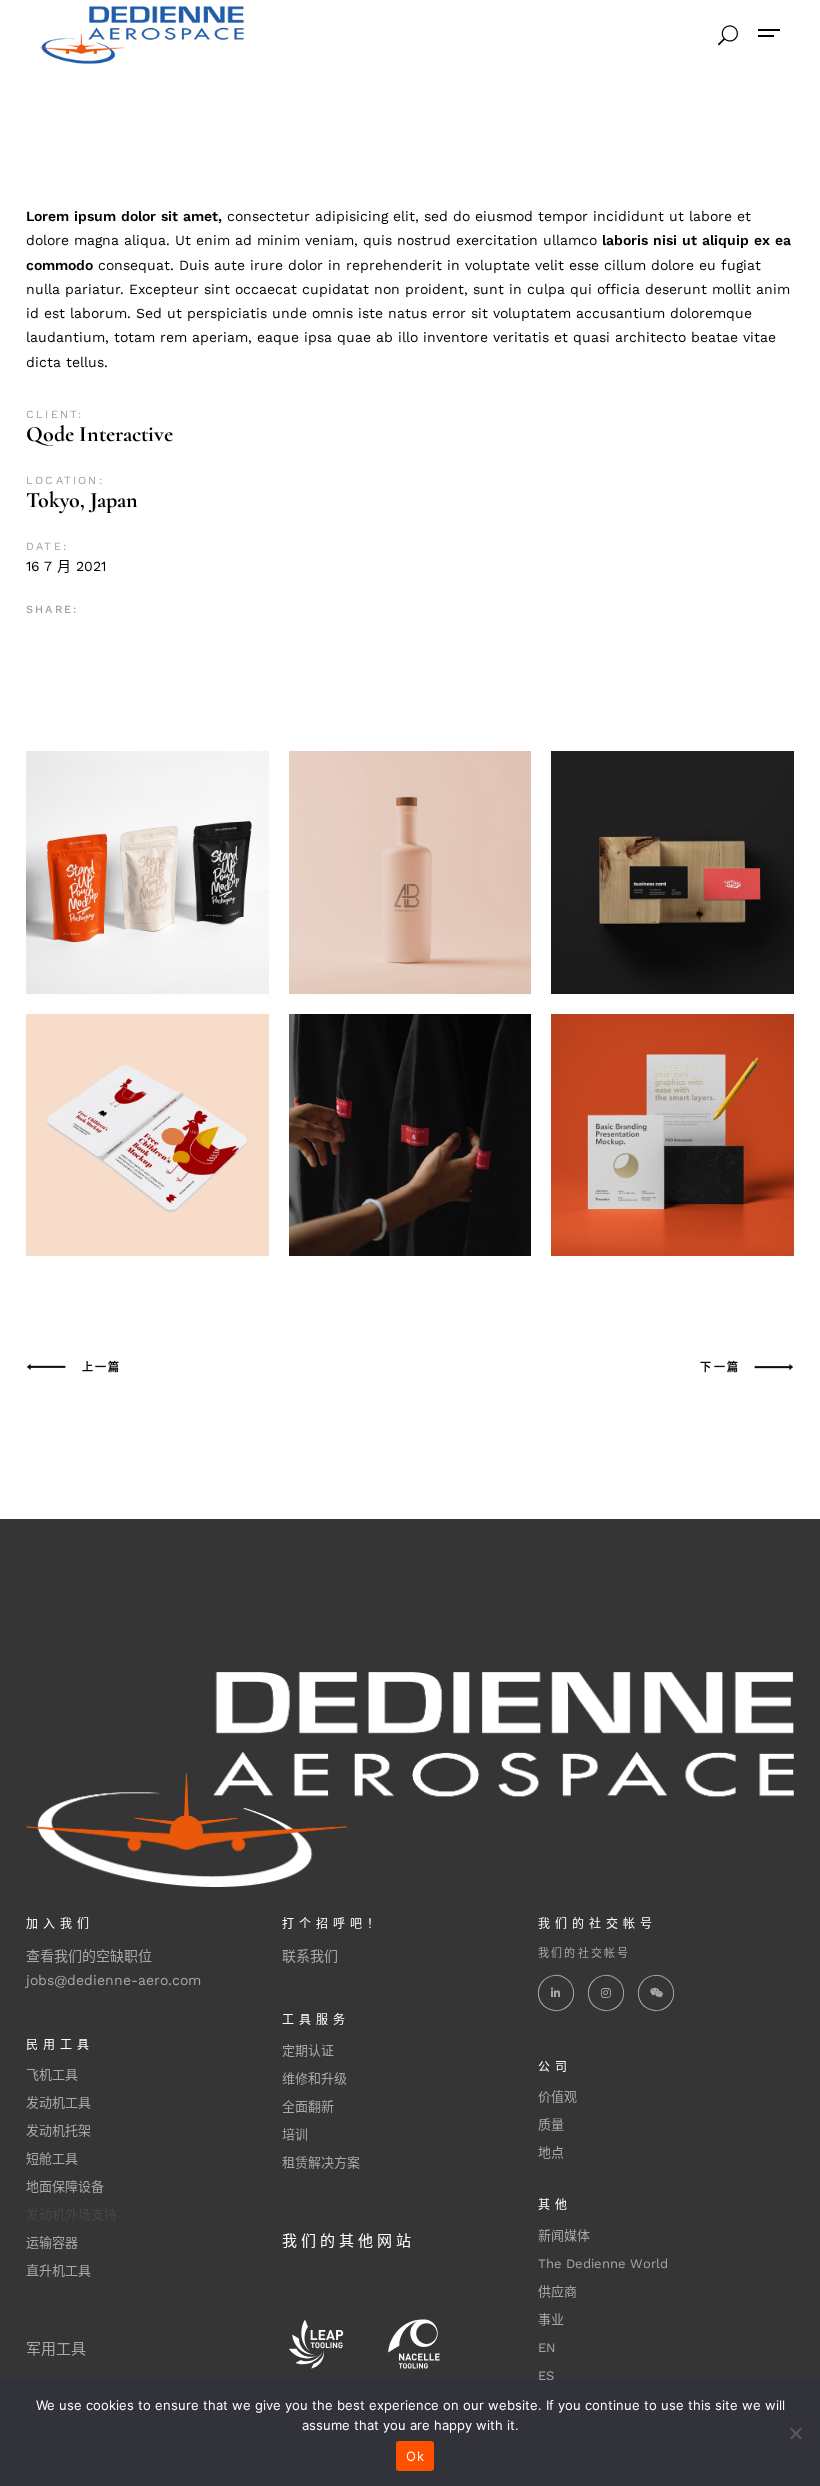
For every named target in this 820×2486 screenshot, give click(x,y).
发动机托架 (58, 2130)
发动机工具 (58, 2102)
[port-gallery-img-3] (147, 872)
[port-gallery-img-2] (672, 872)
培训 (295, 2134)
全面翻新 (308, 2106)
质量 (551, 2124)
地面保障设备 (65, 2186)
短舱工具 (52, 2158)
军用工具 (56, 2349)
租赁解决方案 (321, 2162)
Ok (415, 2456)
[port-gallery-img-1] (410, 1135)
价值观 (557, 2096)
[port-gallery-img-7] (672, 1135)
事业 (551, 2319)
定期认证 (308, 2050)
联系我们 (310, 1956)
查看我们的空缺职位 (89, 1956)
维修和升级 (314, 2078)
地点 (551, 2152)
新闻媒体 (564, 2235)
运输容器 (52, 2242)
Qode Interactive (99, 434)
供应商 (557, 2291)
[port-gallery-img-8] (147, 1135)
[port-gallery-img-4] (410, 872)
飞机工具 (52, 2074)
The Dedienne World (603, 2263)
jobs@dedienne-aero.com (113, 1980)
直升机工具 (58, 2270)
